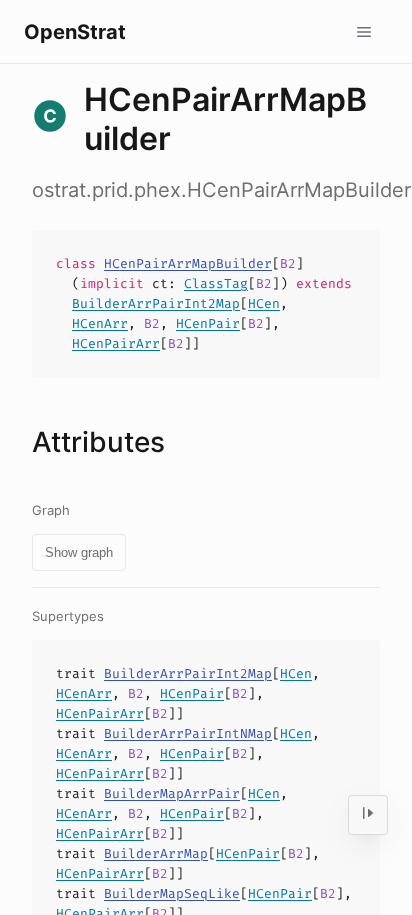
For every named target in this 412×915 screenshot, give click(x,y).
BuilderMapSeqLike (172, 893)
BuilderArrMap (156, 853)
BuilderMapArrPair (172, 793)
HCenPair (208, 323)
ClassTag (216, 283)
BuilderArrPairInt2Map (156, 303)
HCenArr (100, 323)
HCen (264, 303)
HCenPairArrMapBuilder (188, 263)
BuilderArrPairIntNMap (188, 733)
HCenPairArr (116, 343)
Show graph (79, 552)
